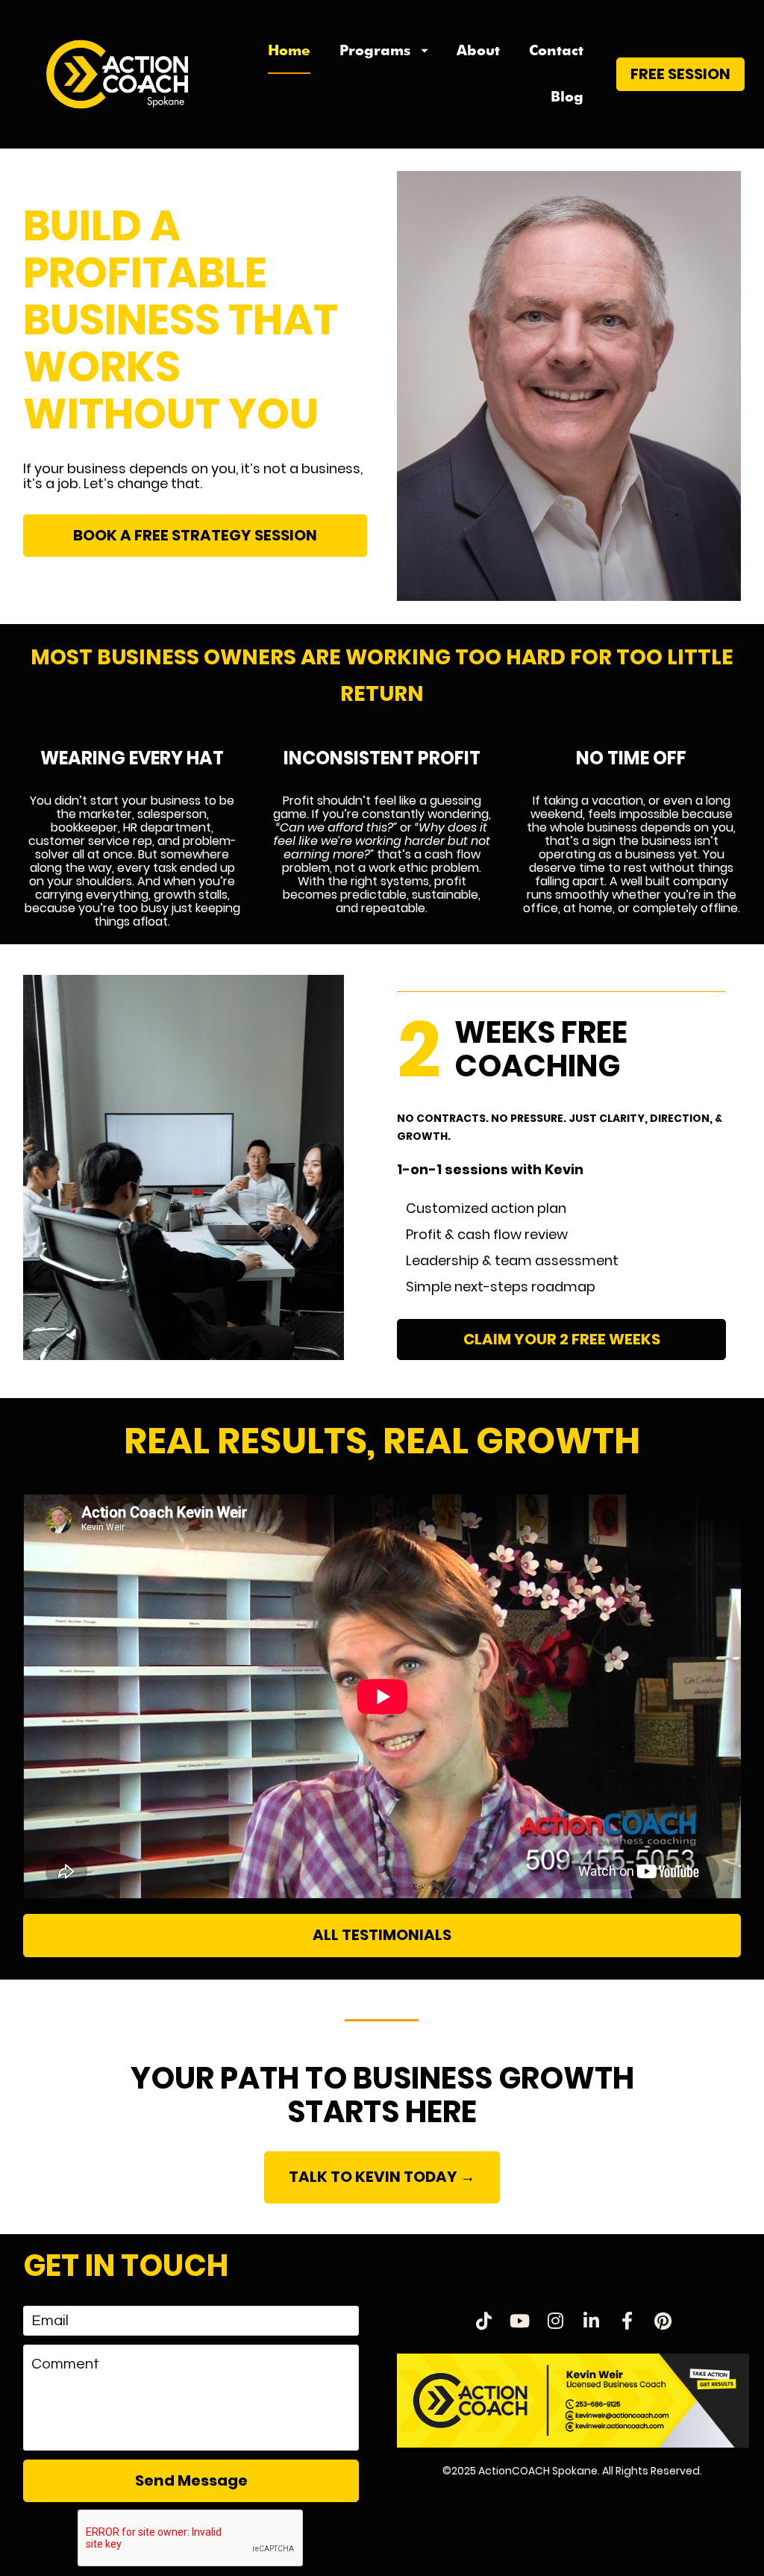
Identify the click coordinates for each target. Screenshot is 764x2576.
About (478, 50)
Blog (567, 97)
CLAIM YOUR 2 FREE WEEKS (562, 1339)
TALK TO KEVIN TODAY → (382, 2177)
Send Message (191, 2480)
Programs (375, 50)
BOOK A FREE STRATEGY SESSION (195, 535)
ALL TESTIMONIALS (382, 1935)
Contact (556, 50)
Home (289, 50)
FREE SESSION (680, 74)
